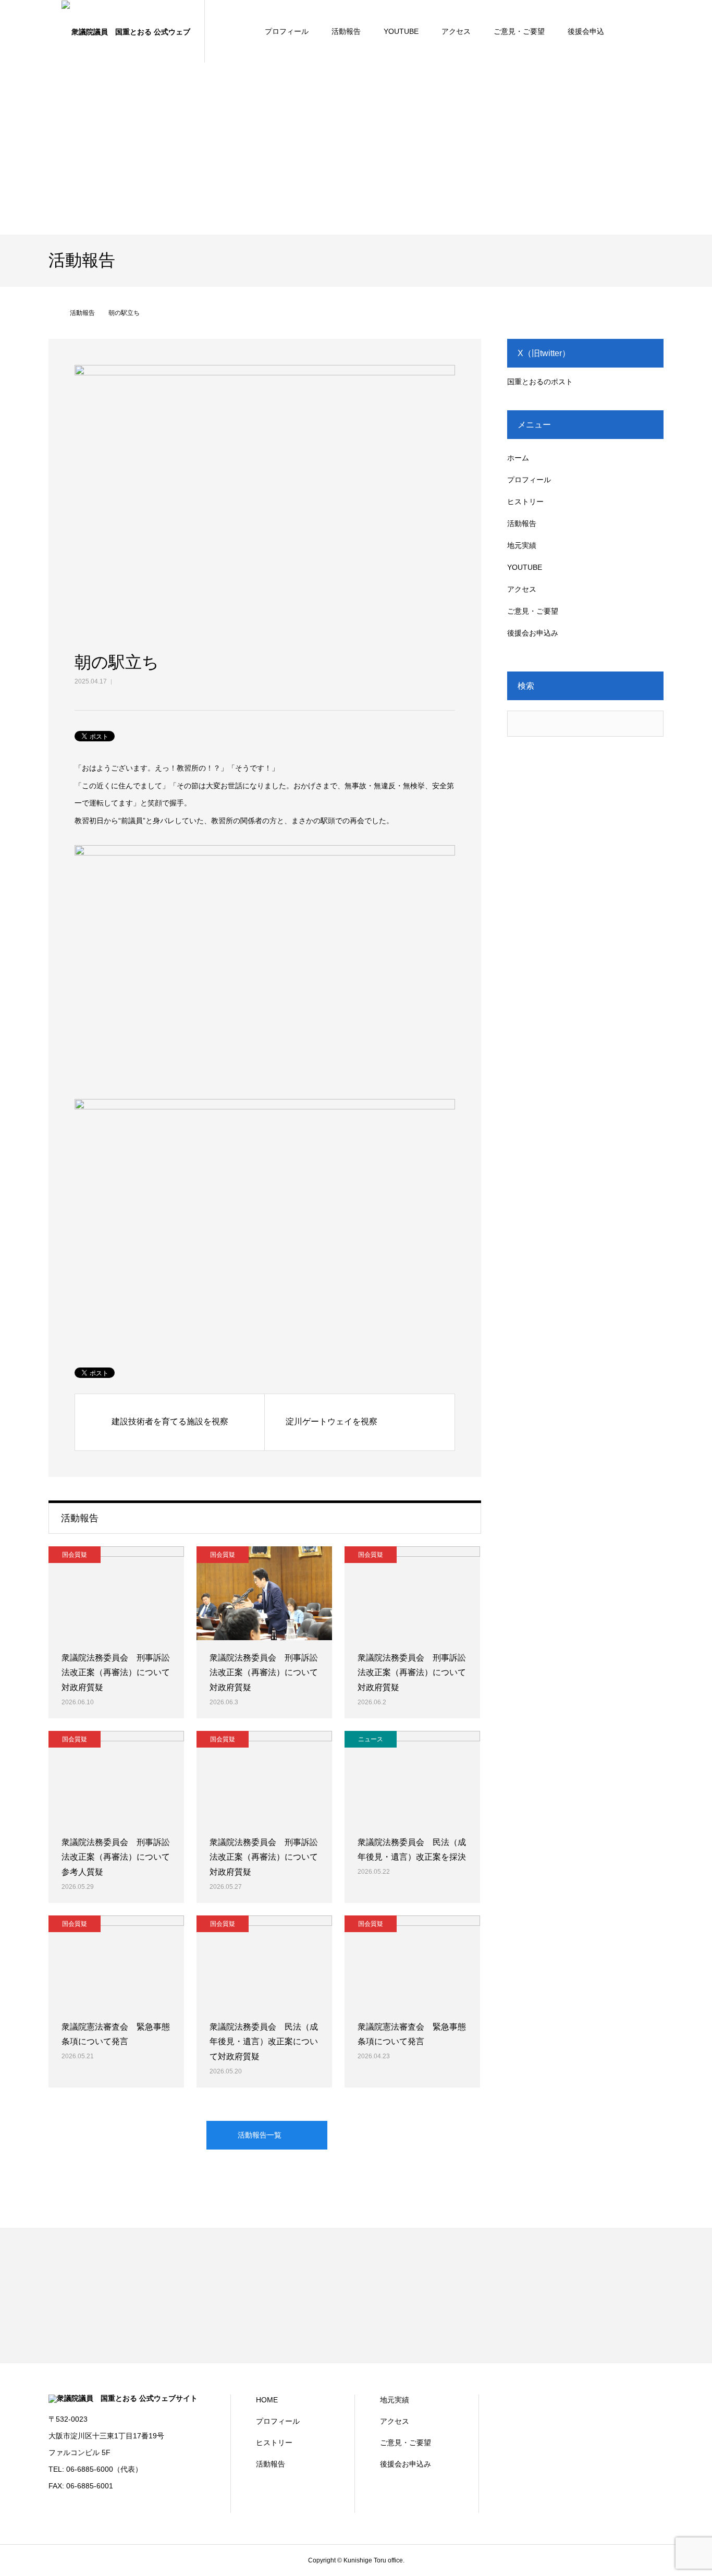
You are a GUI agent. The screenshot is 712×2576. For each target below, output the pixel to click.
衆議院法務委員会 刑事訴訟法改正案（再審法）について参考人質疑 (116, 1857)
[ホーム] (52, 313)
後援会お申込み (533, 633)
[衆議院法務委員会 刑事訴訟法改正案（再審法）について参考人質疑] (116, 1778)
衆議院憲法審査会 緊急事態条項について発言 (116, 2034)
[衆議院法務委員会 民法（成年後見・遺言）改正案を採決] (412, 1778)
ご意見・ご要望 (519, 31)
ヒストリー (525, 502)
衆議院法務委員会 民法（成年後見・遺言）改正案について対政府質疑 (264, 2042)
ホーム (518, 458)
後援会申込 (586, 31)
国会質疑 (75, 1555)
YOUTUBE (401, 31)
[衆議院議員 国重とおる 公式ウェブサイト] (127, 31)
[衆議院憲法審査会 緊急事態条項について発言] (116, 1962)
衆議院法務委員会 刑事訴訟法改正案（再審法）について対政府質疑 (116, 1673)
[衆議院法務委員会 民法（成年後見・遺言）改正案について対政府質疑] (264, 1962)
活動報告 (346, 31)
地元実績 (522, 545)
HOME (267, 2400)
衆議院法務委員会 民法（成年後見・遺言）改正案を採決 (412, 1850)
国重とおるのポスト (540, 382)
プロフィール (287, 31)
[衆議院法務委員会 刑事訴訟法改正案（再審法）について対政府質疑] (116, 1593)
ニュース (371, 1739)
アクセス (456, 31)
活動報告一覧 (260, 2135)
